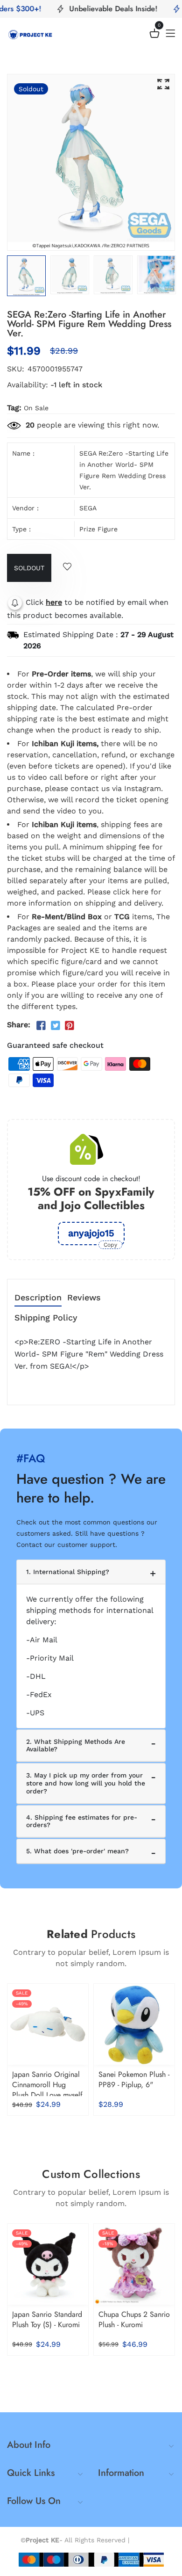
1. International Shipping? (68, 1572)
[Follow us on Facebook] (41, 1026)
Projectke (147, 2540)
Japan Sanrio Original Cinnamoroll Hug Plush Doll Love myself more (47, 2090)
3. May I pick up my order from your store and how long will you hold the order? (86, 1783)
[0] (154, 35)
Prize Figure (98, 529)
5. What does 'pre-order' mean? (77, 1851)
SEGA (88, 508)
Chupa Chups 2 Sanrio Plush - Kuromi (134, 2319)
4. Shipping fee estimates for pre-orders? (82, 1821)
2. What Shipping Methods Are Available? (76, 1745)
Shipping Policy (46, 1318)
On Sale (36, 408)
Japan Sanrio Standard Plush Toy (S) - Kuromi (47, 2319)
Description (38, 1298)
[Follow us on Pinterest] (70, 1026)
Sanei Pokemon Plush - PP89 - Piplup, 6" (134, 2079)
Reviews (84, 1298)
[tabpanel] (70, 275)
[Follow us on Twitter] (55, 1026)
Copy (110, 1245)
